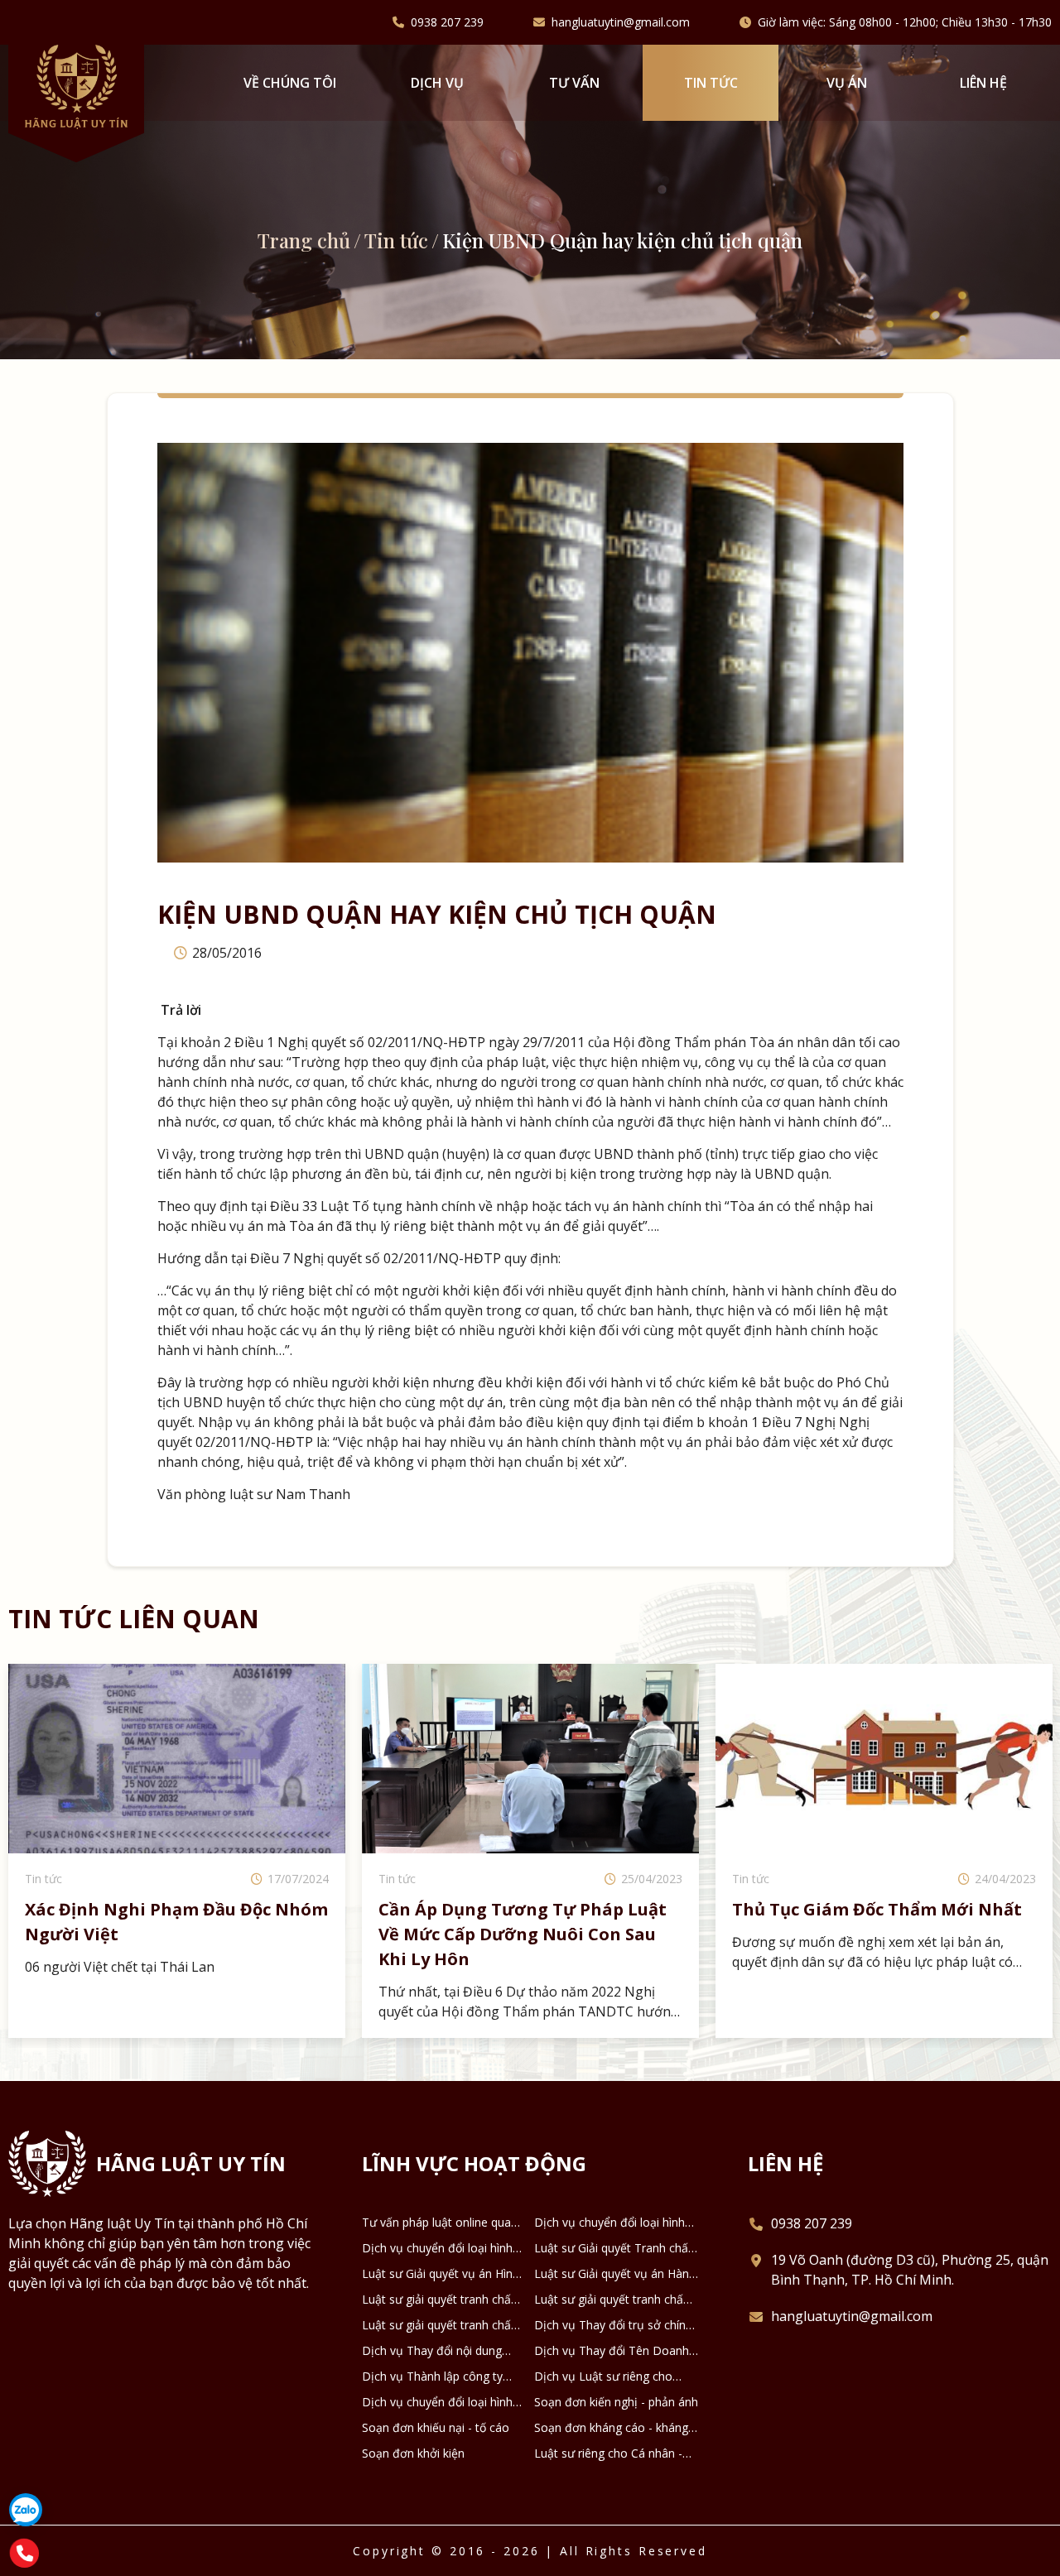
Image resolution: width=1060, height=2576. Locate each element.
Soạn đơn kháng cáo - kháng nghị (611, 2428)
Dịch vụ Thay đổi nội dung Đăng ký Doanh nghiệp (432, 2351)
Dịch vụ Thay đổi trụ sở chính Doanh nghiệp (613, 2325)
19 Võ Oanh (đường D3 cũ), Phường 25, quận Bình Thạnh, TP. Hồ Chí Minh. (910, 2270)
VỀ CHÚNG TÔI (290, 83)
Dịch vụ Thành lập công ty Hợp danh (432, 2377)
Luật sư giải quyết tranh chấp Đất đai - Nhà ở (440, 2300)
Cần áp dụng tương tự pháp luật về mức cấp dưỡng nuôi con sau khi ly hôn (169, 1934)
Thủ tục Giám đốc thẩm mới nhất (523, 1909)
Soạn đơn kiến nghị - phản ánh (616, 2402)
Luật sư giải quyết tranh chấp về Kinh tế (440, 2325)
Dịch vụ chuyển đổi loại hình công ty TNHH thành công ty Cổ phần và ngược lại (438, 2248)
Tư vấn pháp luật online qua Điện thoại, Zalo (436, 2223)
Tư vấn (574, 83)
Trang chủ (304, 240)
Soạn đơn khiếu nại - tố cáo (436, 2427)
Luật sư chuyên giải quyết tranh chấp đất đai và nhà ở (874, 1922)
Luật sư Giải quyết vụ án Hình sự (441, 2274)
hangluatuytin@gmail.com (621, 22)
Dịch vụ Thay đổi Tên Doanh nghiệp (612, 2351)
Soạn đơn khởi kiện (413, 2453)
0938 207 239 (447, 22)
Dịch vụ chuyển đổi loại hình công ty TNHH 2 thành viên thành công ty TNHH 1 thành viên (611, 2223)
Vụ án (847, 83)
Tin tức (711, 83)
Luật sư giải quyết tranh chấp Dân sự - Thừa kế (612, 2300)
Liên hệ (983, 83)
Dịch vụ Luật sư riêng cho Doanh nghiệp (603, 2377)
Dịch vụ (437, 83)
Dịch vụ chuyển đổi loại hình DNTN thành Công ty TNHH (437, 2402)
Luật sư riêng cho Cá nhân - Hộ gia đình (608, 2453)
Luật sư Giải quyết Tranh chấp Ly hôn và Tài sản (614, 2248)
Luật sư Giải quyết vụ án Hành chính (615, 2274)
